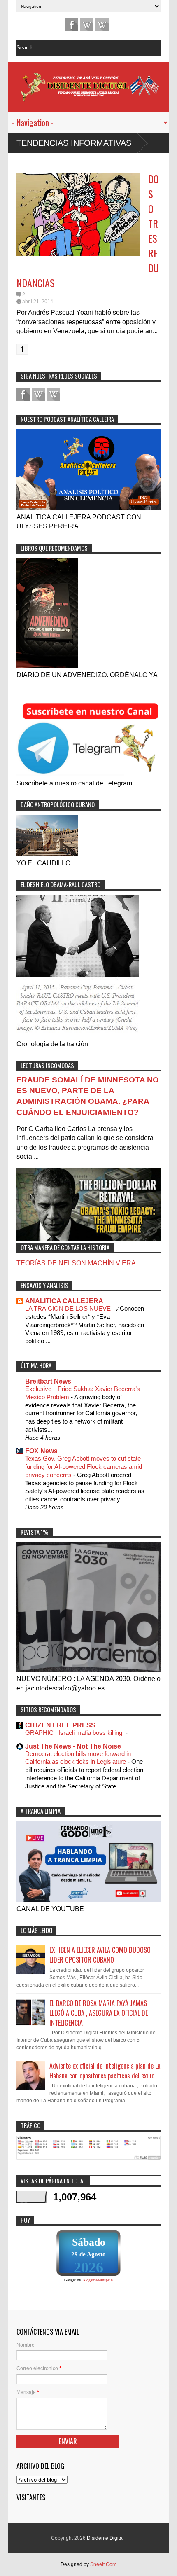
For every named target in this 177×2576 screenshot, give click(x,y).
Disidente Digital (106, 2538)
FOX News (41, 1451)
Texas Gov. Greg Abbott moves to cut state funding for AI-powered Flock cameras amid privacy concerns (84, 1467)
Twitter (102, 25)
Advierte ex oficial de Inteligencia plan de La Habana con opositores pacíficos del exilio (105, 2071)
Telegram (87, 25)
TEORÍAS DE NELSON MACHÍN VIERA (76, 1263)
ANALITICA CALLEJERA (64, 1301)
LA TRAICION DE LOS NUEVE (69, 1308)
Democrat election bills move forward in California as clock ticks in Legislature (78, 1758)
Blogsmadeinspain (98, 2280)
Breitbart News (48, 1381)
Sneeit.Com (103, 2564)
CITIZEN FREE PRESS (60, 1725)
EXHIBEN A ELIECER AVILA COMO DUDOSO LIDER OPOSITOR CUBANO (100, 1955)
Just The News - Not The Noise (73, 1746)
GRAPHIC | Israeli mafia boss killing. (75, 1733)
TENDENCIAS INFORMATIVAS (74, 143)
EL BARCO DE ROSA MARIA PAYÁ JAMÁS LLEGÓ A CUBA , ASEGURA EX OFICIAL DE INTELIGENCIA (99, 2013)
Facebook (72, 25)
